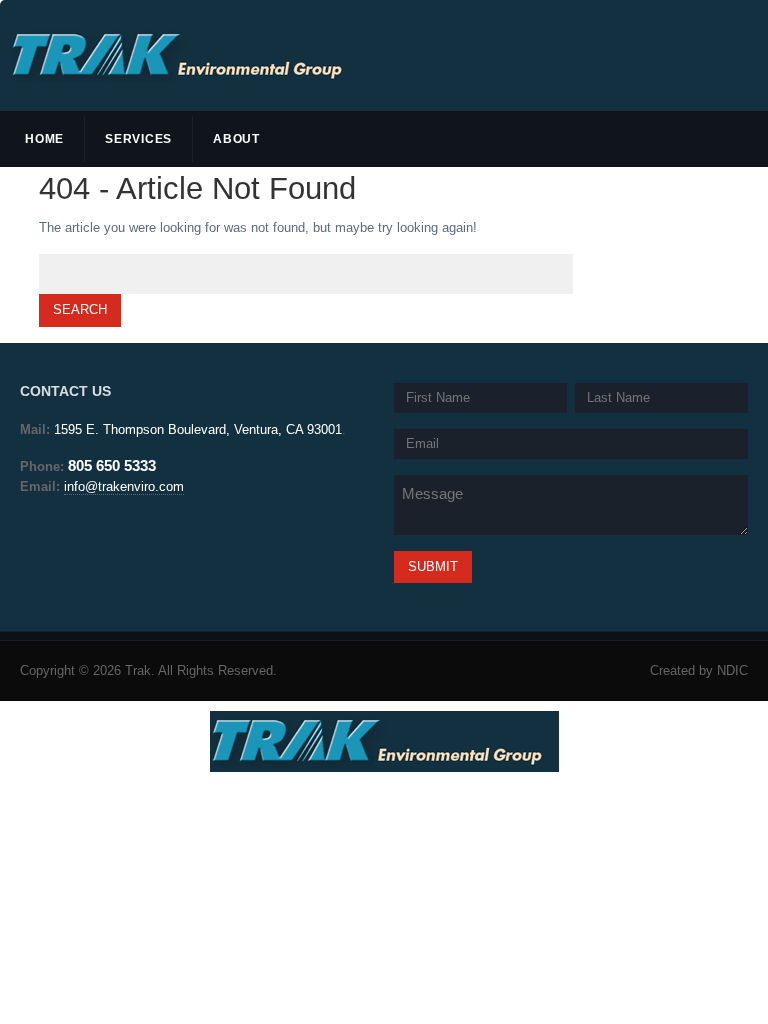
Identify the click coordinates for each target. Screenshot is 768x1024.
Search (80, 309)
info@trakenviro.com (124, 486)
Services (138, 139)
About (236, 139)
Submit (433, 566)
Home (44, 139)
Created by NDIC (699, 670)
